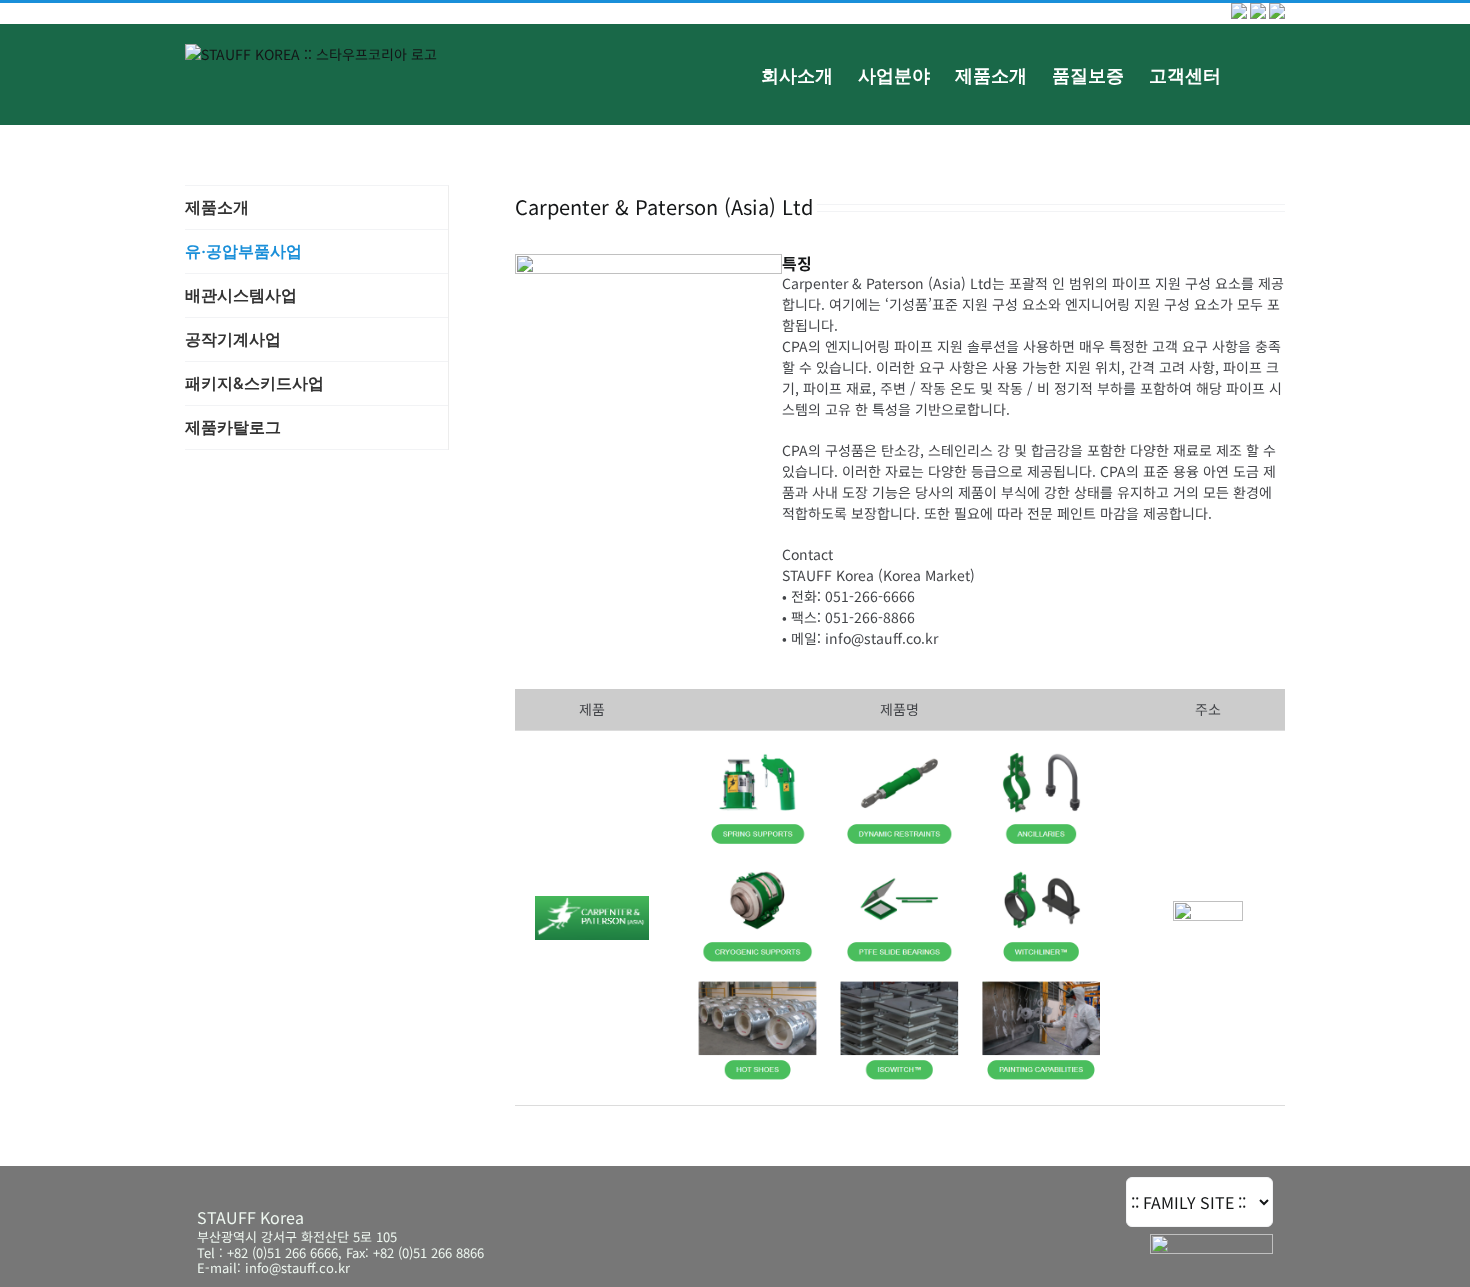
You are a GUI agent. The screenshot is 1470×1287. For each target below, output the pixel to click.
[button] (1253, 74)
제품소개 (217, 207)
